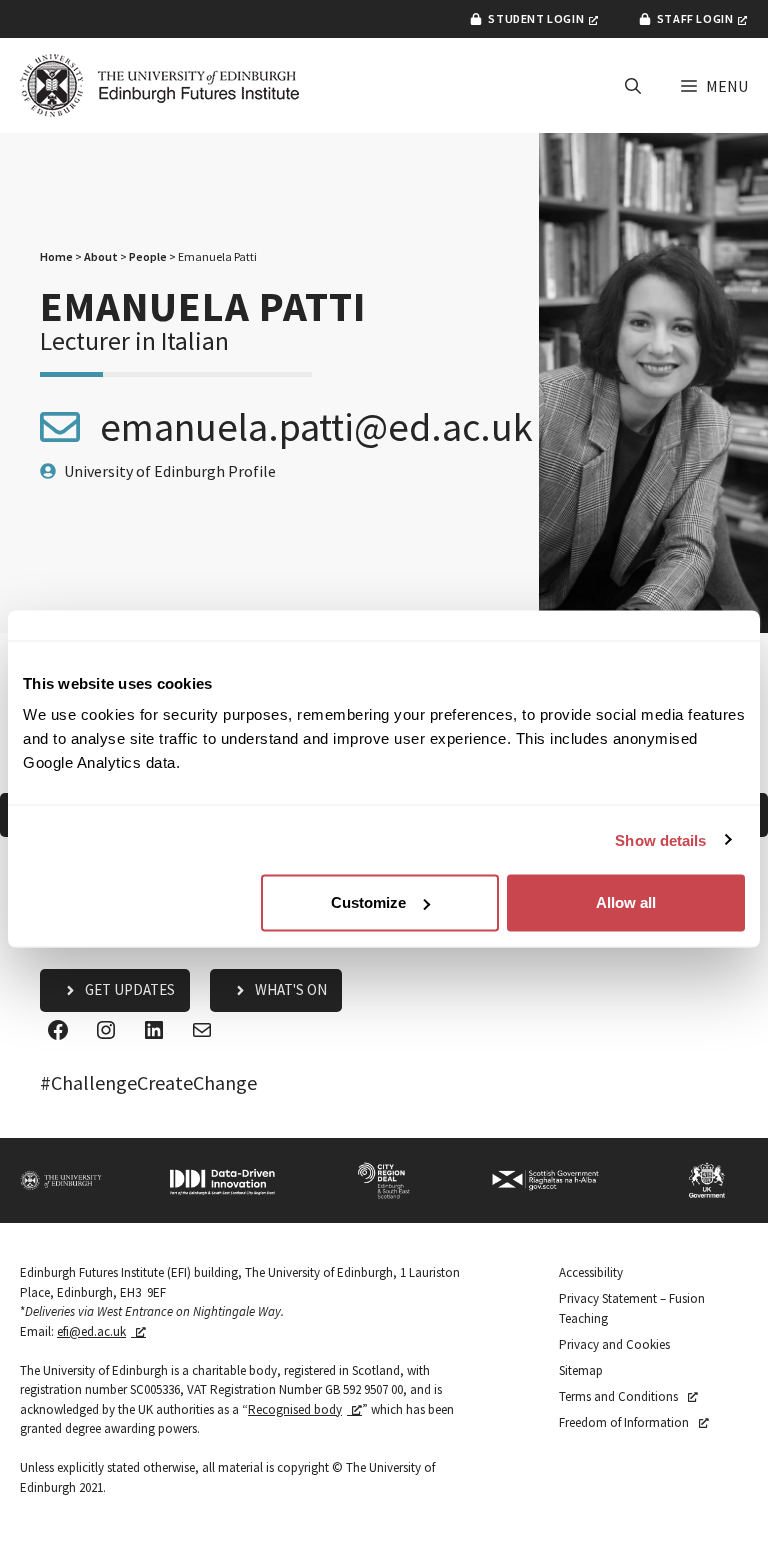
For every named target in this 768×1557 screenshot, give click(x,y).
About (101, 256)
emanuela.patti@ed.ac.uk (316, 427)
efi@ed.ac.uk (91, 1331)
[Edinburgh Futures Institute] (160, 85)
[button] (633, 86)
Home (56, 256)
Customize (368, 902)
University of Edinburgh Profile (170, 471)
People (148, 256)
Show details (660, 839)
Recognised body (295, 1409)
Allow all (626, 902)
